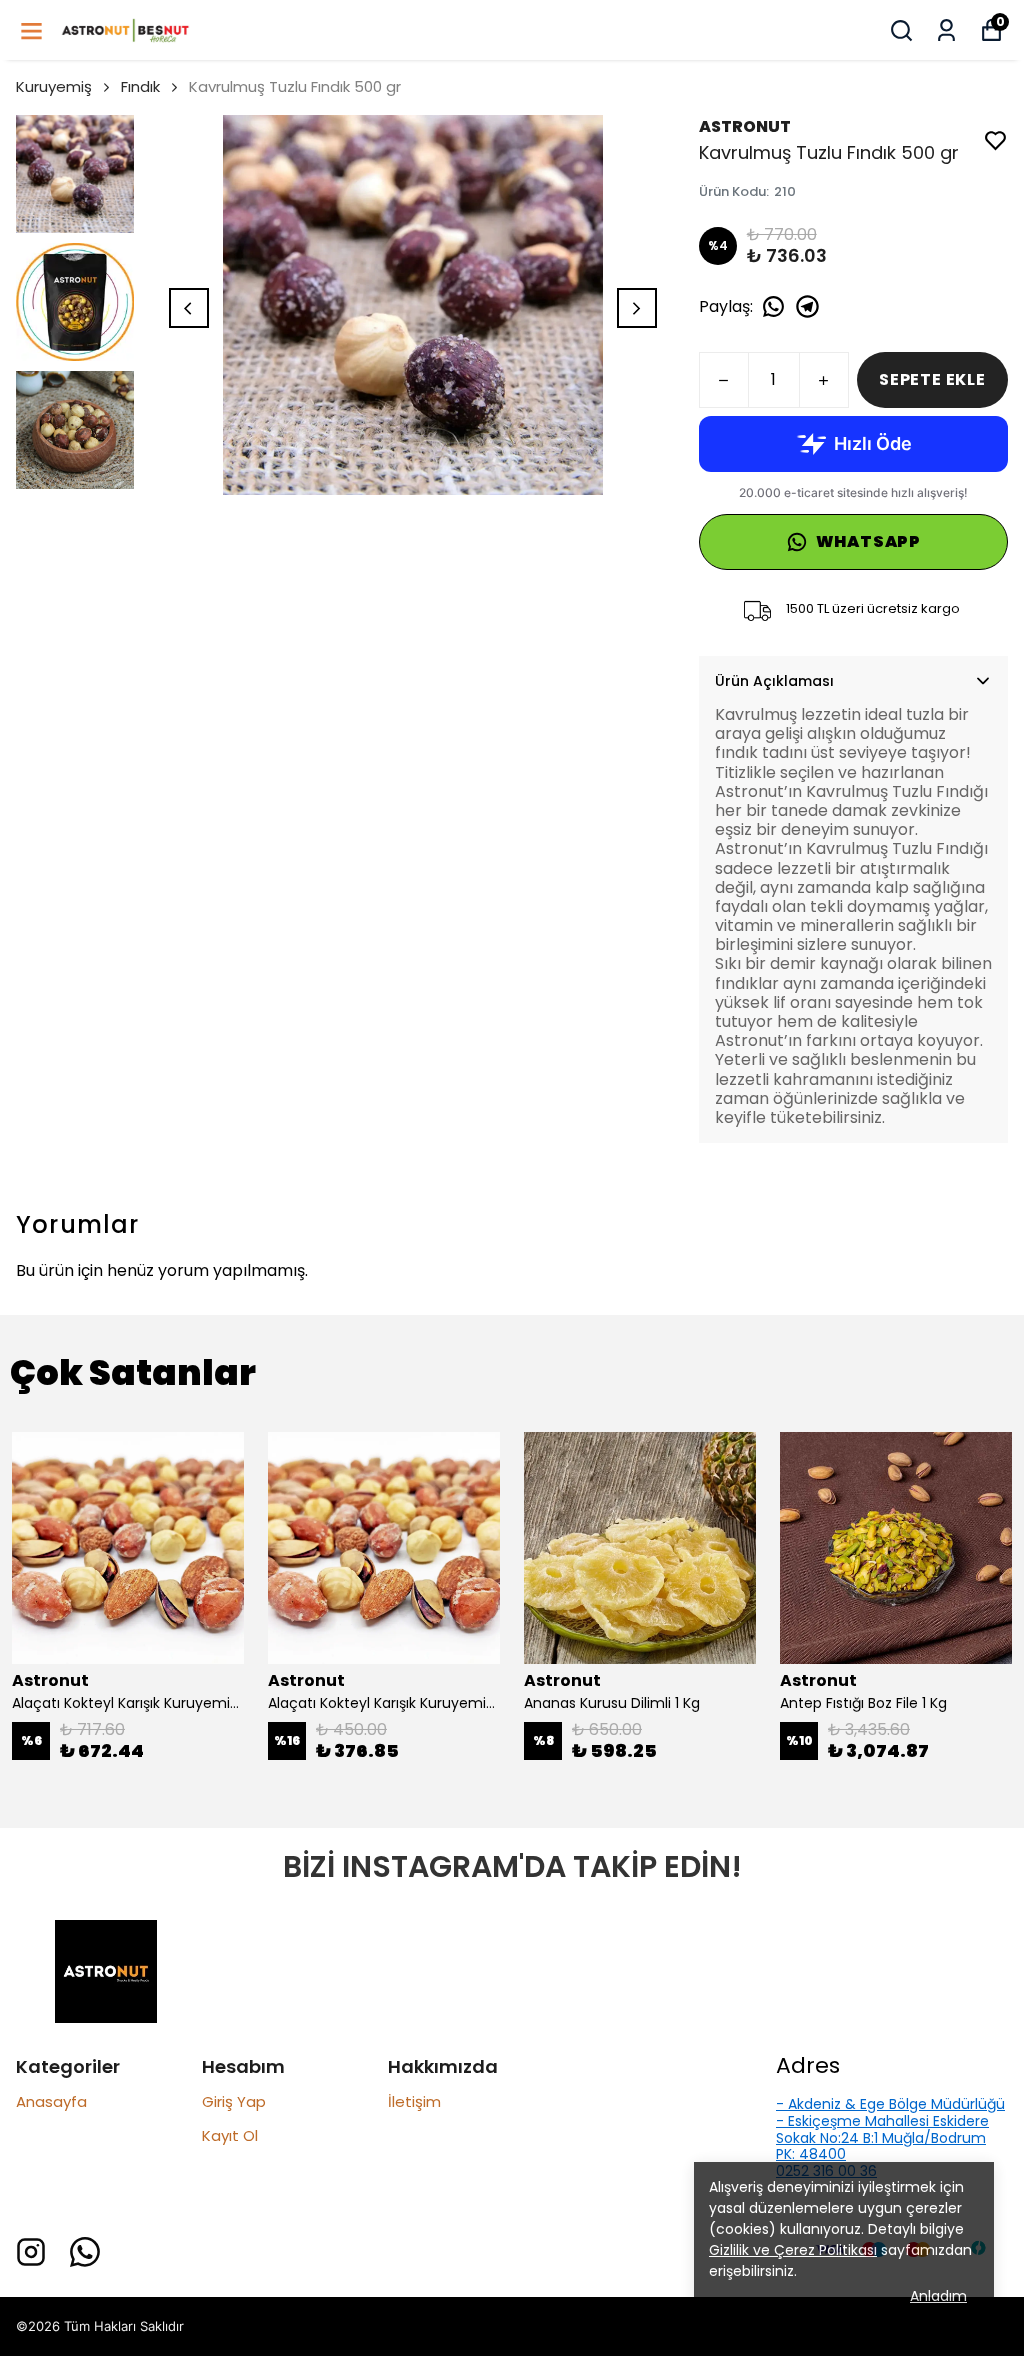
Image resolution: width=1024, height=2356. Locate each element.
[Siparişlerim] (946, 30)
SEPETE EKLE (932, 379)
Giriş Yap (234, 2101)
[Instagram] (31, 2252)
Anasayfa (51, 2101)
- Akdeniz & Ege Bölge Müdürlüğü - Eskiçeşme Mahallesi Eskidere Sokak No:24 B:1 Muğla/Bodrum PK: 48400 (890, 2129)
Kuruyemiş (54, 86)
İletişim (414, 2101)
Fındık (140, 86)
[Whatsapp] (85, 2252)
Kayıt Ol (230, 2135)
